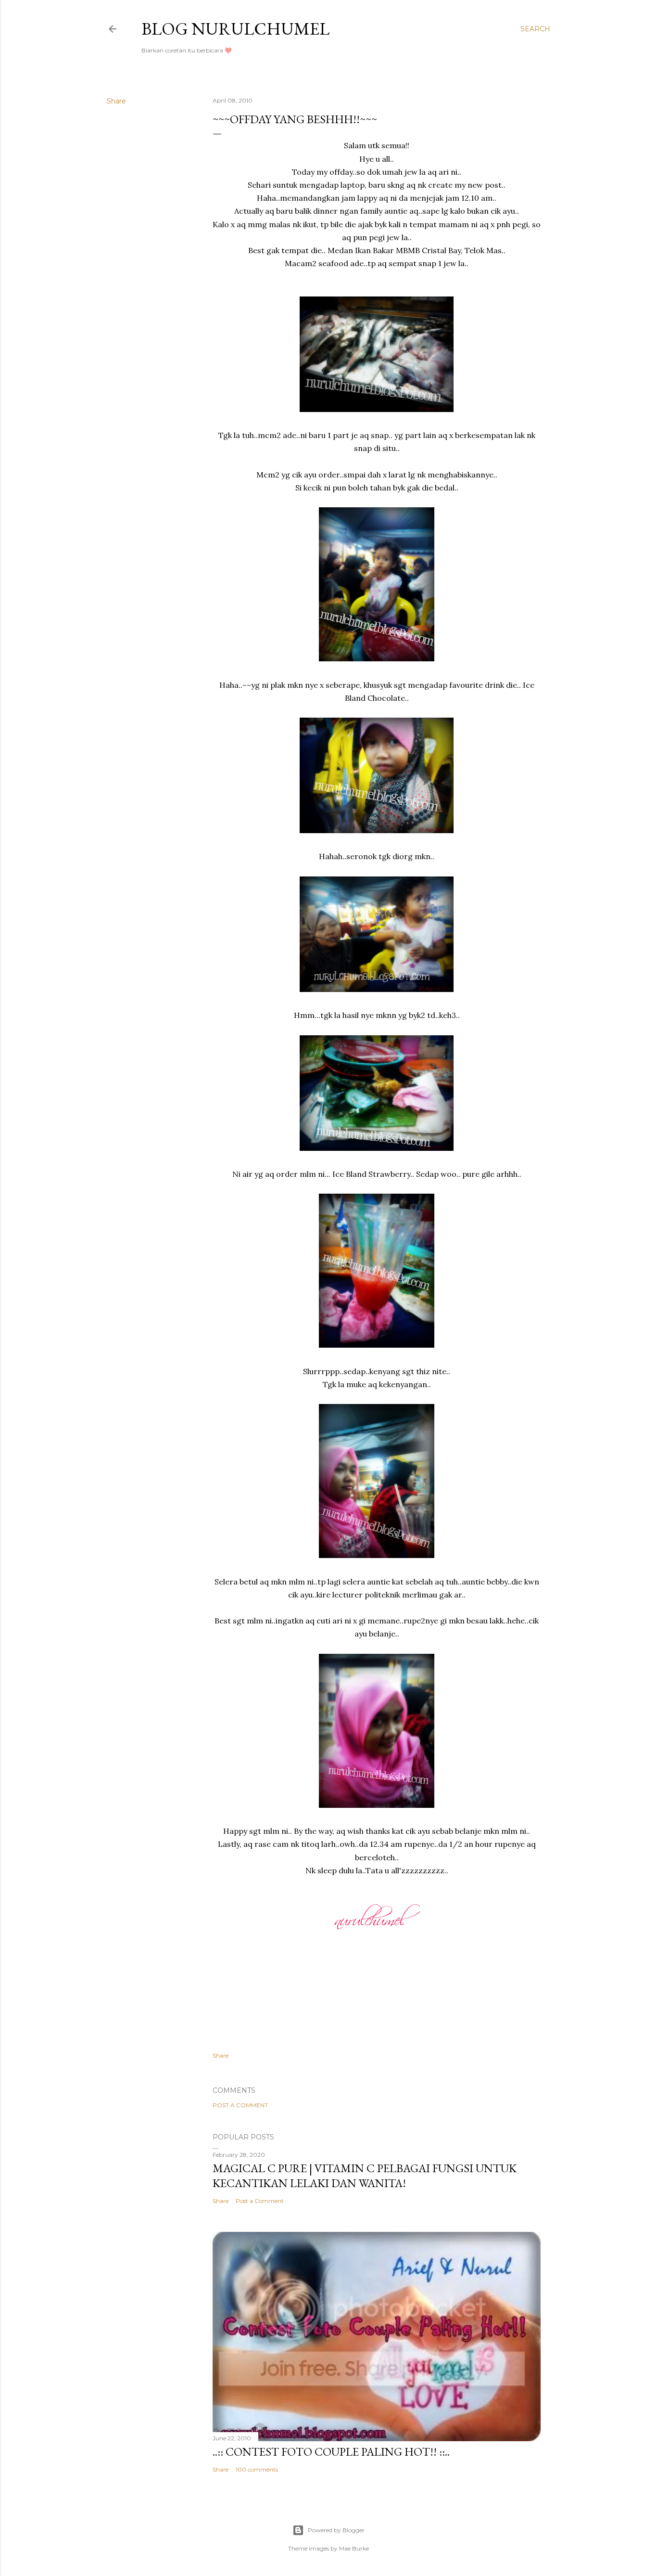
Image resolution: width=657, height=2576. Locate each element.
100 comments (257, 2469)
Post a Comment (240, 2105)
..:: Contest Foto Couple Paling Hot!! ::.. (331, 2452)
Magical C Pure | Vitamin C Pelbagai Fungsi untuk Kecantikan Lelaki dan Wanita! (365, 2176)
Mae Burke (354, 2548)
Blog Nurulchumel (235, 29)
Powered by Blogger (336, 2530)
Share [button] (116, 101)
